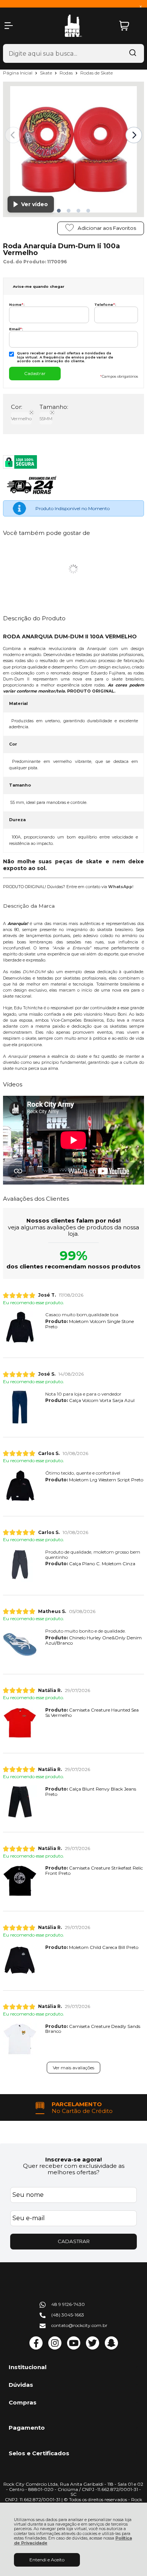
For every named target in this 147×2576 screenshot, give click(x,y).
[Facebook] (36, 2348)
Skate (47, 73)
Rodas (67, 73)
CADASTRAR (74, 2241)
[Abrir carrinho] (130, 26)
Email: (16, 329)
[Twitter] (93, 2348)
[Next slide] (134, 135)
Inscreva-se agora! (73, 2159)
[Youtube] (74, 2348)
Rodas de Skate (96, 73)
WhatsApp (120, 887)
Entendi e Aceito (47, 2560)
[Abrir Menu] (9, 26)
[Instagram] (55, 2348)
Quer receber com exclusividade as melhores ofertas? (74, 2169)
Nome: (17, 305)
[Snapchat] (111, 2348)
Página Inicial (18, 73)
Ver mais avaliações (73, 2068)
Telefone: (105, 305)
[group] (73, 2107)
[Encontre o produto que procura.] (133, 53)
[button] (59, 211)
